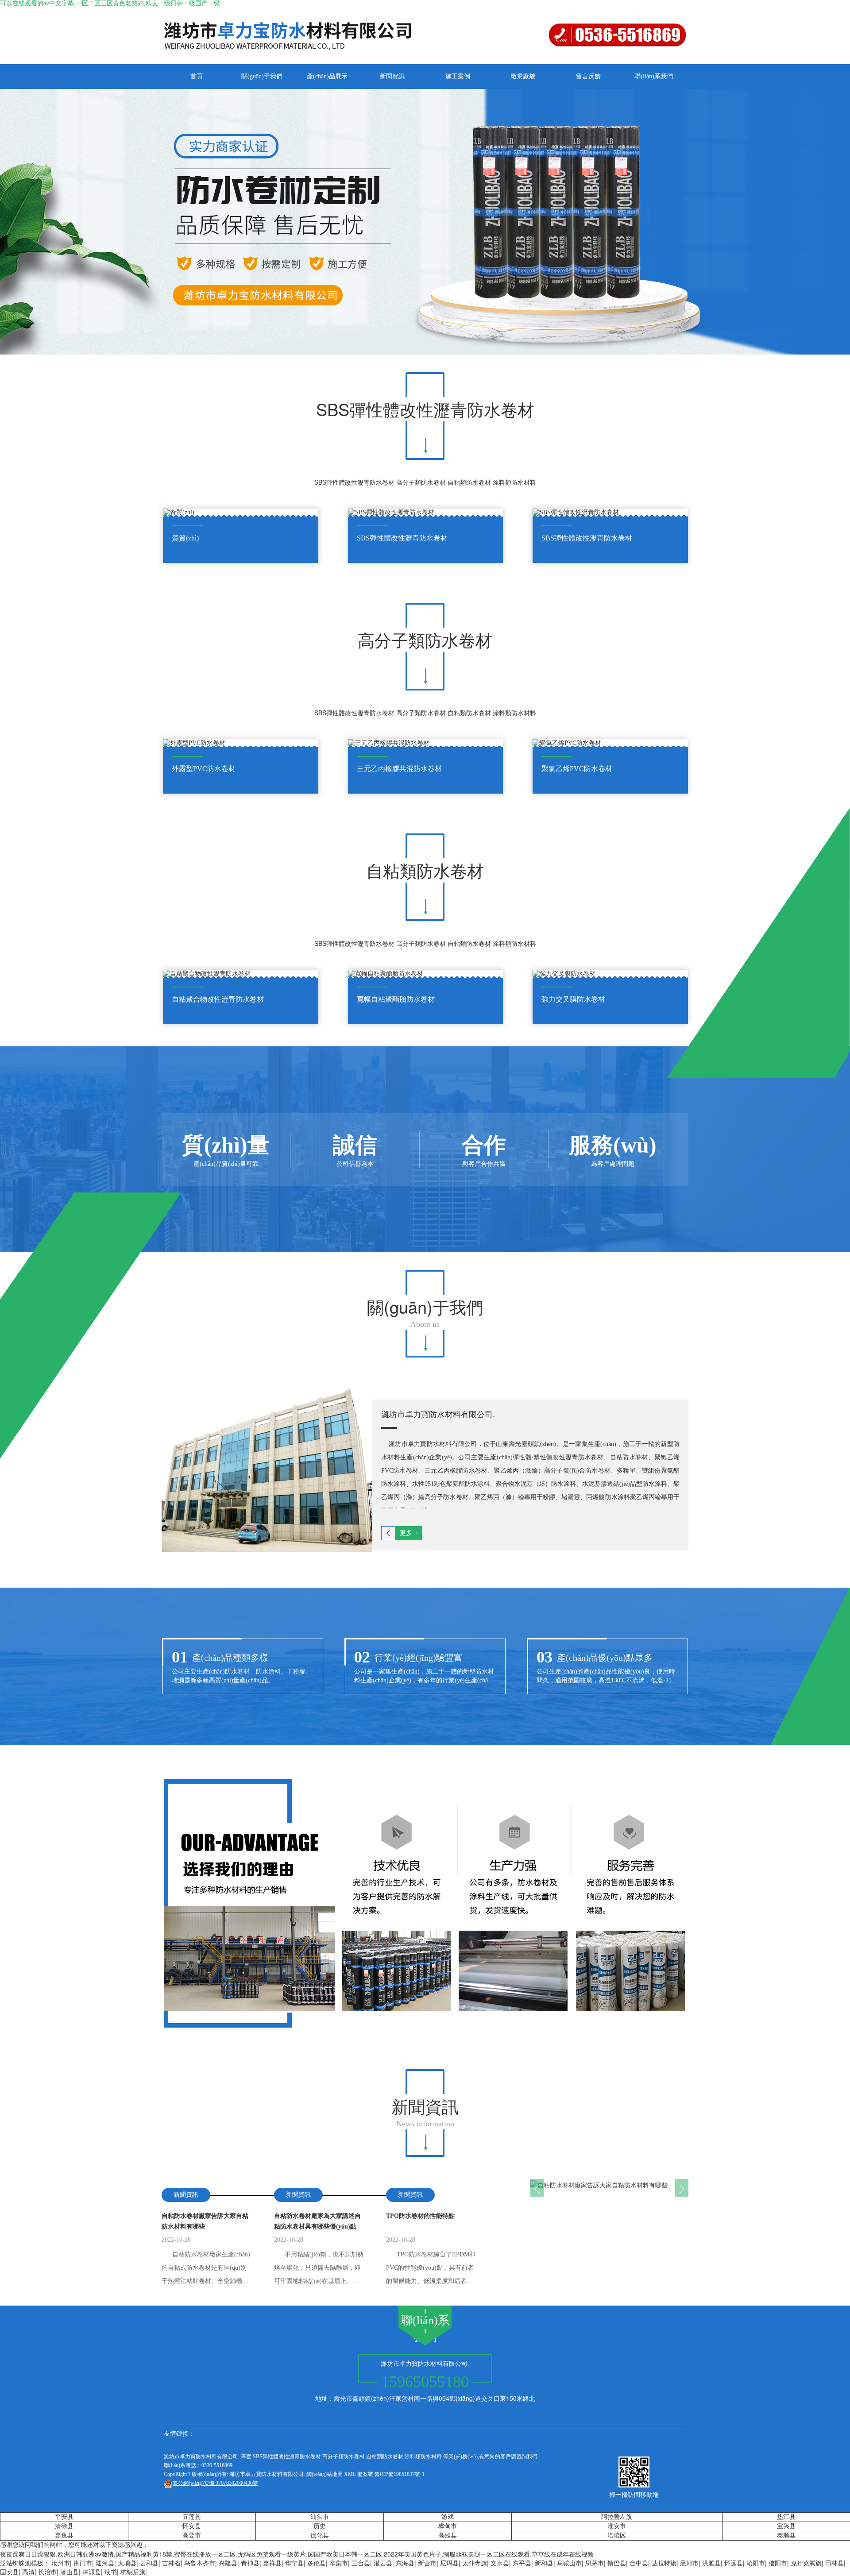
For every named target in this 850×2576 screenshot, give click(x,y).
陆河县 (105, 2563)
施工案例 (458, 76)
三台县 (361, 2563)
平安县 (64, 2517)
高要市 (192, 2536)
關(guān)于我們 (262, 76)
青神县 (250, 2563)
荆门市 (83, 2563)
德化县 (320, 2536)
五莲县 (192, 2517)
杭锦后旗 (133, 2572)
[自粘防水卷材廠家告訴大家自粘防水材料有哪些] (609, 2184)
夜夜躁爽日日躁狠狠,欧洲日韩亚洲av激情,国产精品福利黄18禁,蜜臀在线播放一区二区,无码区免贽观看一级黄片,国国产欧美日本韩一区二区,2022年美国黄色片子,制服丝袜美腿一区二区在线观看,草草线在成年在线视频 (297, 2554)
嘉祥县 (272, 2563)
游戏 (448, 2517)
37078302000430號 (215, 2483)
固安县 (9, 2572)
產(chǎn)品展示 (327, 76)
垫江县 (786, 2517)
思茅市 (595, 2563)
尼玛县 (449, 2563)
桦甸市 (448, 2526)
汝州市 (61, 2563)
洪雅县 (711, 2563)
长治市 (47, 2572)
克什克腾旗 (806, 2563)
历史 (320, 2526)
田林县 (835, 2563)
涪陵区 (617, 2536)
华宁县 (294, 2563)
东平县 (522, 2563)
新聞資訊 (392, 76)
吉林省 (171, 2563)
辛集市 (339, 2563)
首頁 (197, 76)
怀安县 (192, 2526)
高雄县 (448, 2536)
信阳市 (778, 2563)
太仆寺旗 (475, 2563)
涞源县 (92, 2572)
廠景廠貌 (523, 76)
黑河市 (689, 2563)
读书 (111, 2572)
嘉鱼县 (64, 2536)
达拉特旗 (664, 2563)
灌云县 (383, 2563)
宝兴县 (786, 2526)
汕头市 (320, 2517)
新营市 (427, 2563)
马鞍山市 (569, 2563)
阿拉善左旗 (617, 2517)
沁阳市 (756, 2563)
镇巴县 (617, 2563)
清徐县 (64, 2526)
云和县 (149, 2563)
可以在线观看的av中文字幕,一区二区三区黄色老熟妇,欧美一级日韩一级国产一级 (110, 3)
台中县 (639, 2563)
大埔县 (127, 2563)
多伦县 (317, 2563)
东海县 (405, 2563)
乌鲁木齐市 (200, 2563)
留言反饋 (588, 76)
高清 (28, 2572)
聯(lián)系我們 (654, 76)
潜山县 (70, 2572)
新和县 (544, 2563)
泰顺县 (786, 2536)
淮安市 (617, 2526)
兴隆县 (228, 2563)
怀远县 (734, 2563)
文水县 (500, 2563)
